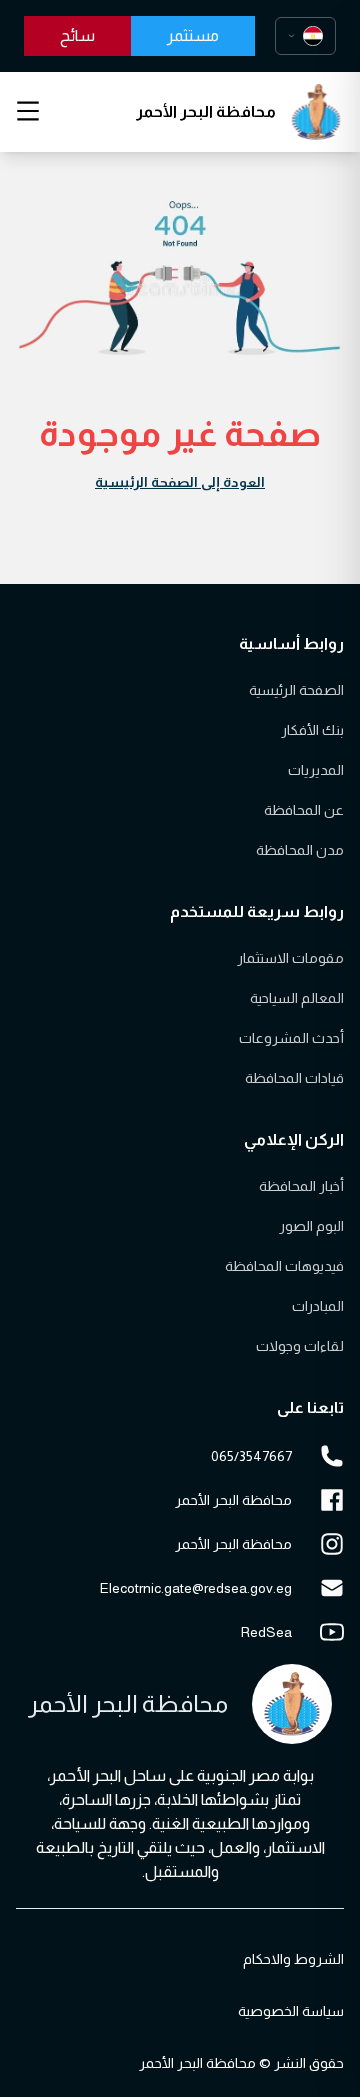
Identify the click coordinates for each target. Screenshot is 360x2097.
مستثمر (193, 35)
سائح (77, 35)
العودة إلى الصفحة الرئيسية (180, 482)
